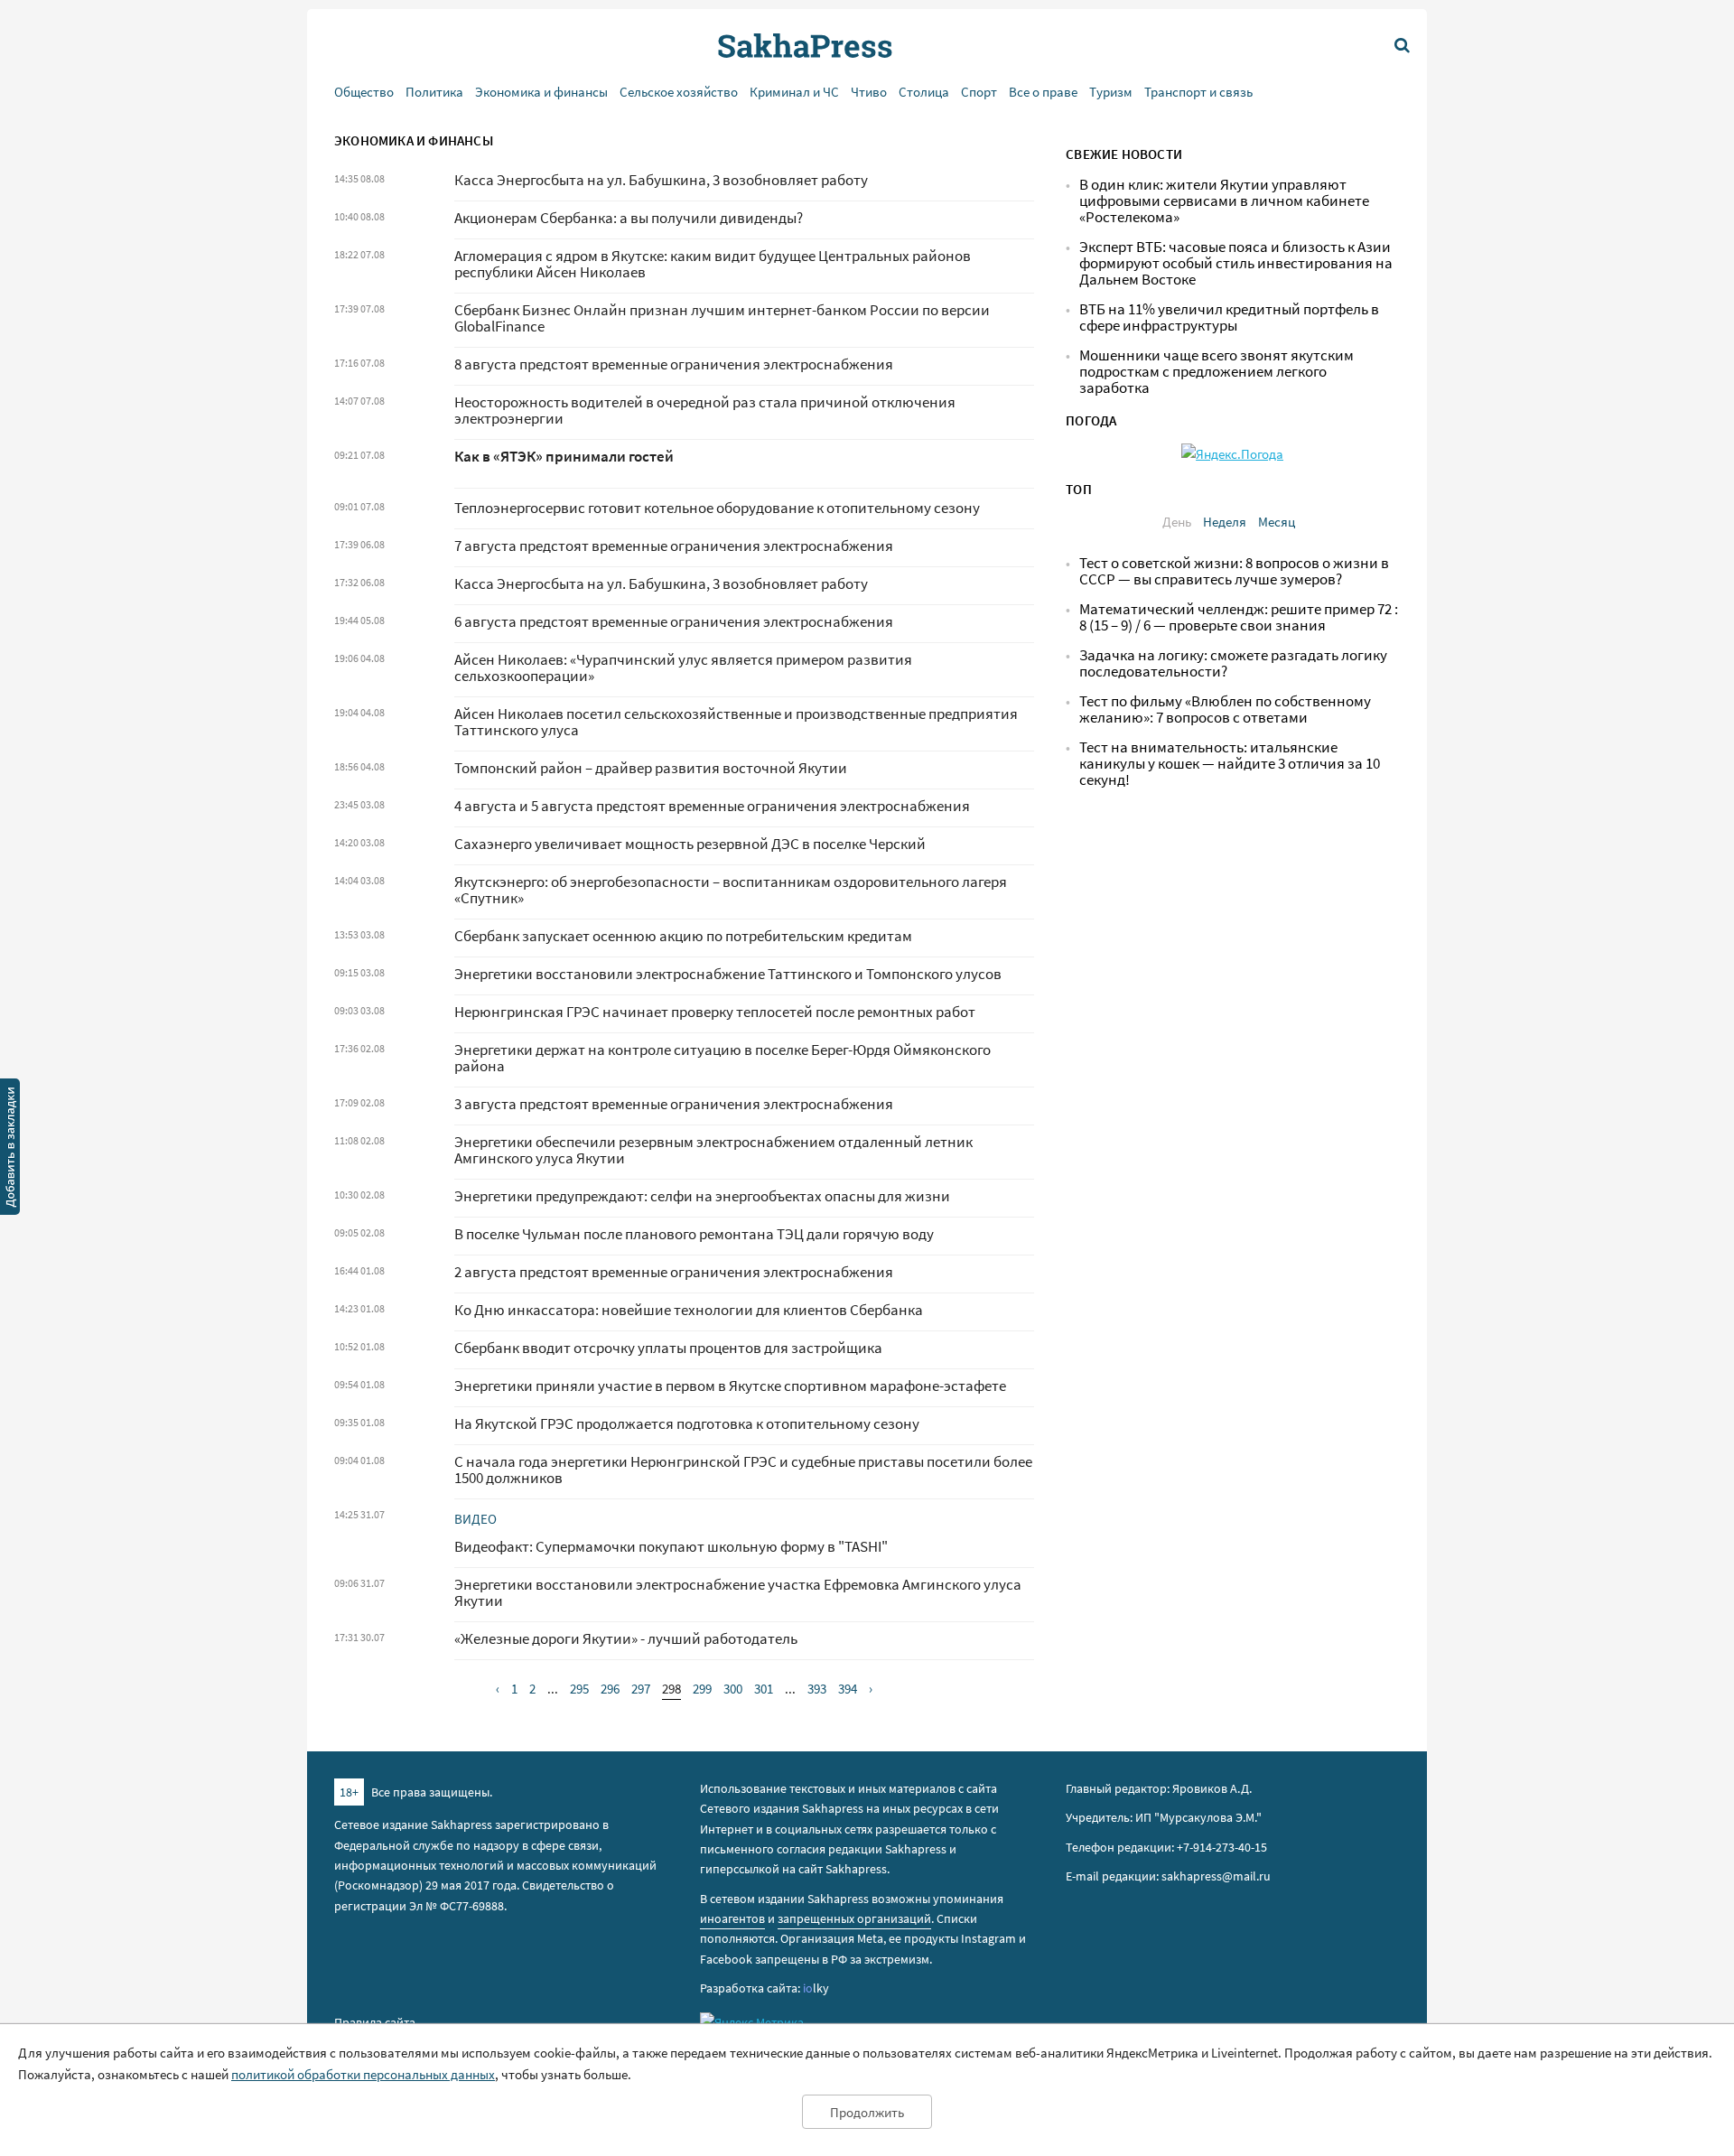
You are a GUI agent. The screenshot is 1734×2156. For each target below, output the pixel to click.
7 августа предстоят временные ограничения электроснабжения (674, 546)
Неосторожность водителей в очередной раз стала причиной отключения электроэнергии (705, 411)
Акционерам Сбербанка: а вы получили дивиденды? (629, 218)
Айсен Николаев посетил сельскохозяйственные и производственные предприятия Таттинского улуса (736, 722)
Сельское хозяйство (679, 92)
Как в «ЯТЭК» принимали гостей (564, 457)
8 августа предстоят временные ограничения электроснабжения (674, 364)
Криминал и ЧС (794, 92)
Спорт (979, 92)
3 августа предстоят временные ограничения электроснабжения (674, 1104)
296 (610, 1689)
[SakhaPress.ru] (10, 1150)
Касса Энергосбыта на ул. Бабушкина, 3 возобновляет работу (661, 180)
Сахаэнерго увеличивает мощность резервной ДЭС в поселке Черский (690, 844)
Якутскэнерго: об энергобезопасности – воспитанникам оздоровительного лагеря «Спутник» (731, 890)
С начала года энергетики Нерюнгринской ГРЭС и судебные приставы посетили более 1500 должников (743, 1470)
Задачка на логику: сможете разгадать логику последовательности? (1233, 663)
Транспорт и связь (1198, 92)
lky (816, 1988)
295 (579, 1689)
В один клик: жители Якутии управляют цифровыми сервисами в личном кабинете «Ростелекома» (1224, 201)
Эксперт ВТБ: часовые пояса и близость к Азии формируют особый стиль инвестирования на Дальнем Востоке (1236, 263)
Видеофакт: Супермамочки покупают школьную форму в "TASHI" (671, 1547)
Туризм (1111, 92)
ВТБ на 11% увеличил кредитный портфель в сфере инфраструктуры (1229, 317)
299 (702, 1689)
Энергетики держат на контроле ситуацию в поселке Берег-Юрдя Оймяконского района (722, 1058)
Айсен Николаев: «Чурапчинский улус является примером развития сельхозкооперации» (683, 668)
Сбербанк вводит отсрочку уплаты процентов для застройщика (668, 1348)
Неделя (1225, 522)
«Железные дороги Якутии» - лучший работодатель (626, 1639)
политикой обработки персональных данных (363, 2074)
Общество (364, 92)
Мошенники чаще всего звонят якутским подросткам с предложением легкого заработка (1217, 372)
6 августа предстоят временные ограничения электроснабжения (674, 622)
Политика (434, 92)
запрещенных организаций (854, 1918)
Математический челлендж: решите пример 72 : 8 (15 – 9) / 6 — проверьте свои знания (1239, 617)
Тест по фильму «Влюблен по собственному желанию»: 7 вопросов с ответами (1225, 709)
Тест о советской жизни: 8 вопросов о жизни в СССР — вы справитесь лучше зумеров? (1234, 571)
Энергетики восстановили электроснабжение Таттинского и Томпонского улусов (728, 974)
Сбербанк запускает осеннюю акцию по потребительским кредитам (683, 936)
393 (817, 1689)
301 (764, 1689)
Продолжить (867, 2112)
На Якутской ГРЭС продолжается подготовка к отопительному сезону (687, 1424)
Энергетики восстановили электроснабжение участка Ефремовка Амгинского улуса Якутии (738, 1593)
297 (641, 1689)
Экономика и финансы (541, 92)
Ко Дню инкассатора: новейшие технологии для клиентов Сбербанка (689, 1310)
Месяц (1277, 522)
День (1177, 522)
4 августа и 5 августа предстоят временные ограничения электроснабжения (712, 806)
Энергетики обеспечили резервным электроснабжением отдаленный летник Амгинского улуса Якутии (713, 1150)
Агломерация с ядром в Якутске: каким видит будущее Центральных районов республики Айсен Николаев (713, 264)
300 (733, 1689)
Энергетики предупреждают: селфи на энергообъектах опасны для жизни (702, 1196)
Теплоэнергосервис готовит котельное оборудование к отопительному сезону (717, 508)
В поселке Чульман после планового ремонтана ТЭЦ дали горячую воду (694, 1234)
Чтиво (869, 92)
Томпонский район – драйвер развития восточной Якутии (651, 768)
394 (848, 1689)
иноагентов (732, 1918)
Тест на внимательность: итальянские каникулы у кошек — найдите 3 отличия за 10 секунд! (1230, 764)
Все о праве (1043, 92)
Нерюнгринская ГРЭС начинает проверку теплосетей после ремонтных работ (715, 1012)
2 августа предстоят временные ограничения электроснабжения (674, 1272)
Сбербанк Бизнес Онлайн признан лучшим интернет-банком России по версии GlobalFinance (722, 318)
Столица (924, 92)
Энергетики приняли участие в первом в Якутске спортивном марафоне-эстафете (730, 1386)
